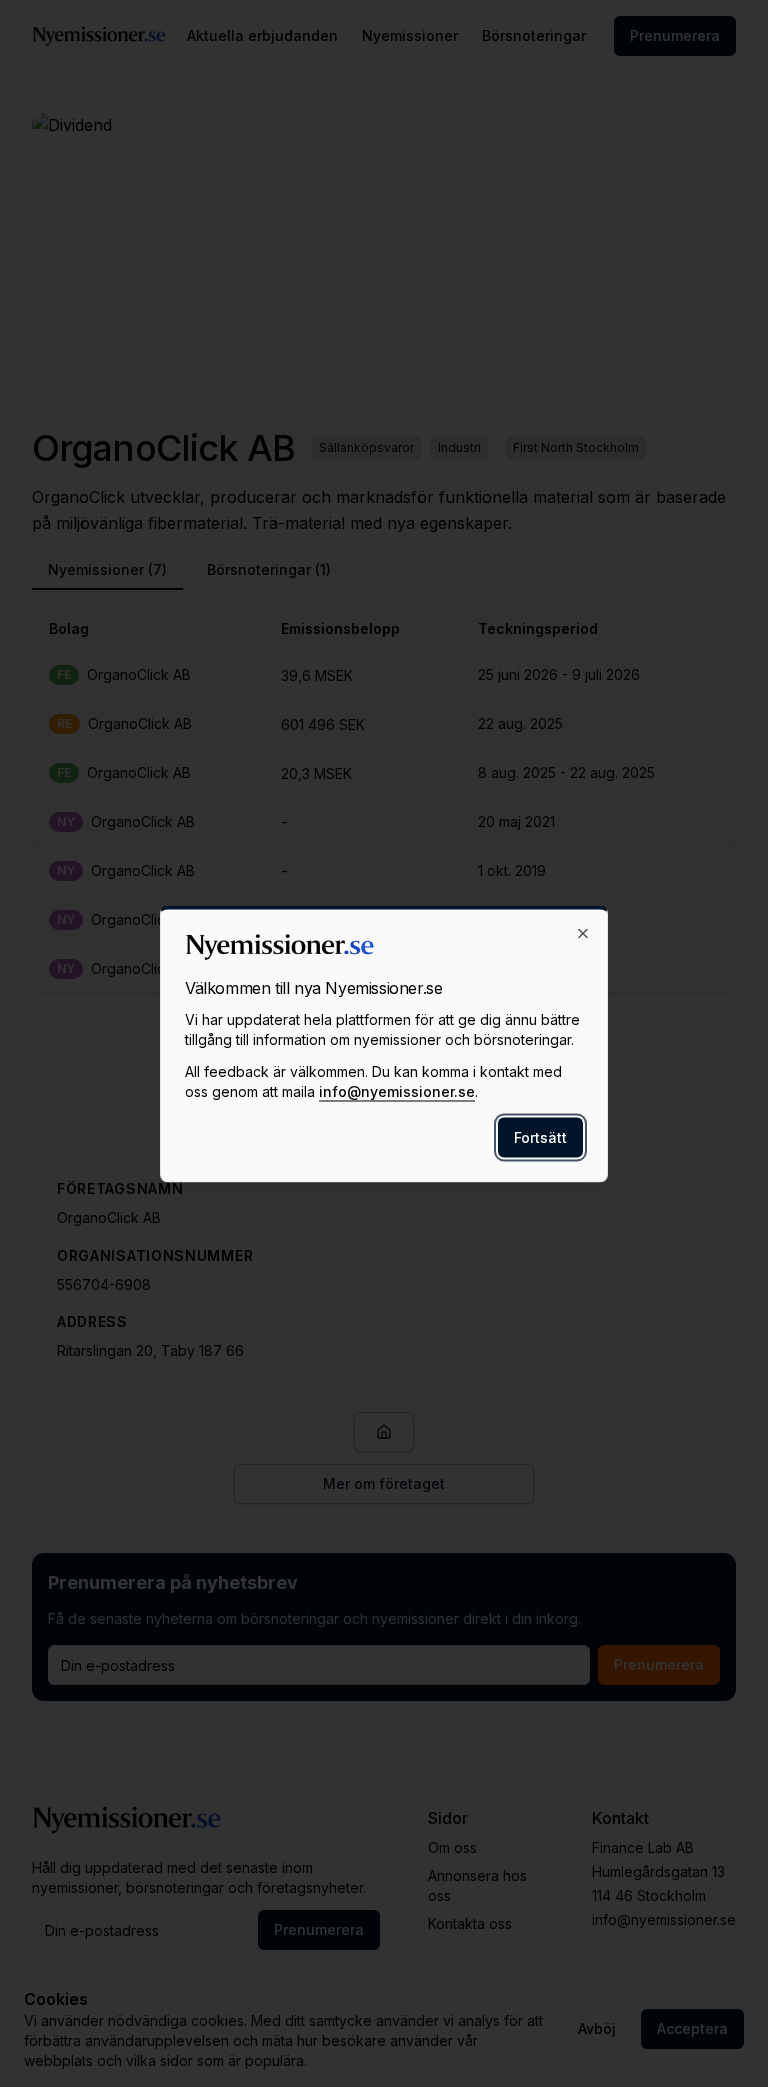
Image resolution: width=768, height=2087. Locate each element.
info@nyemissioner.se (397, 1090)
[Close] (583, 933)
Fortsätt (540, 1136)
